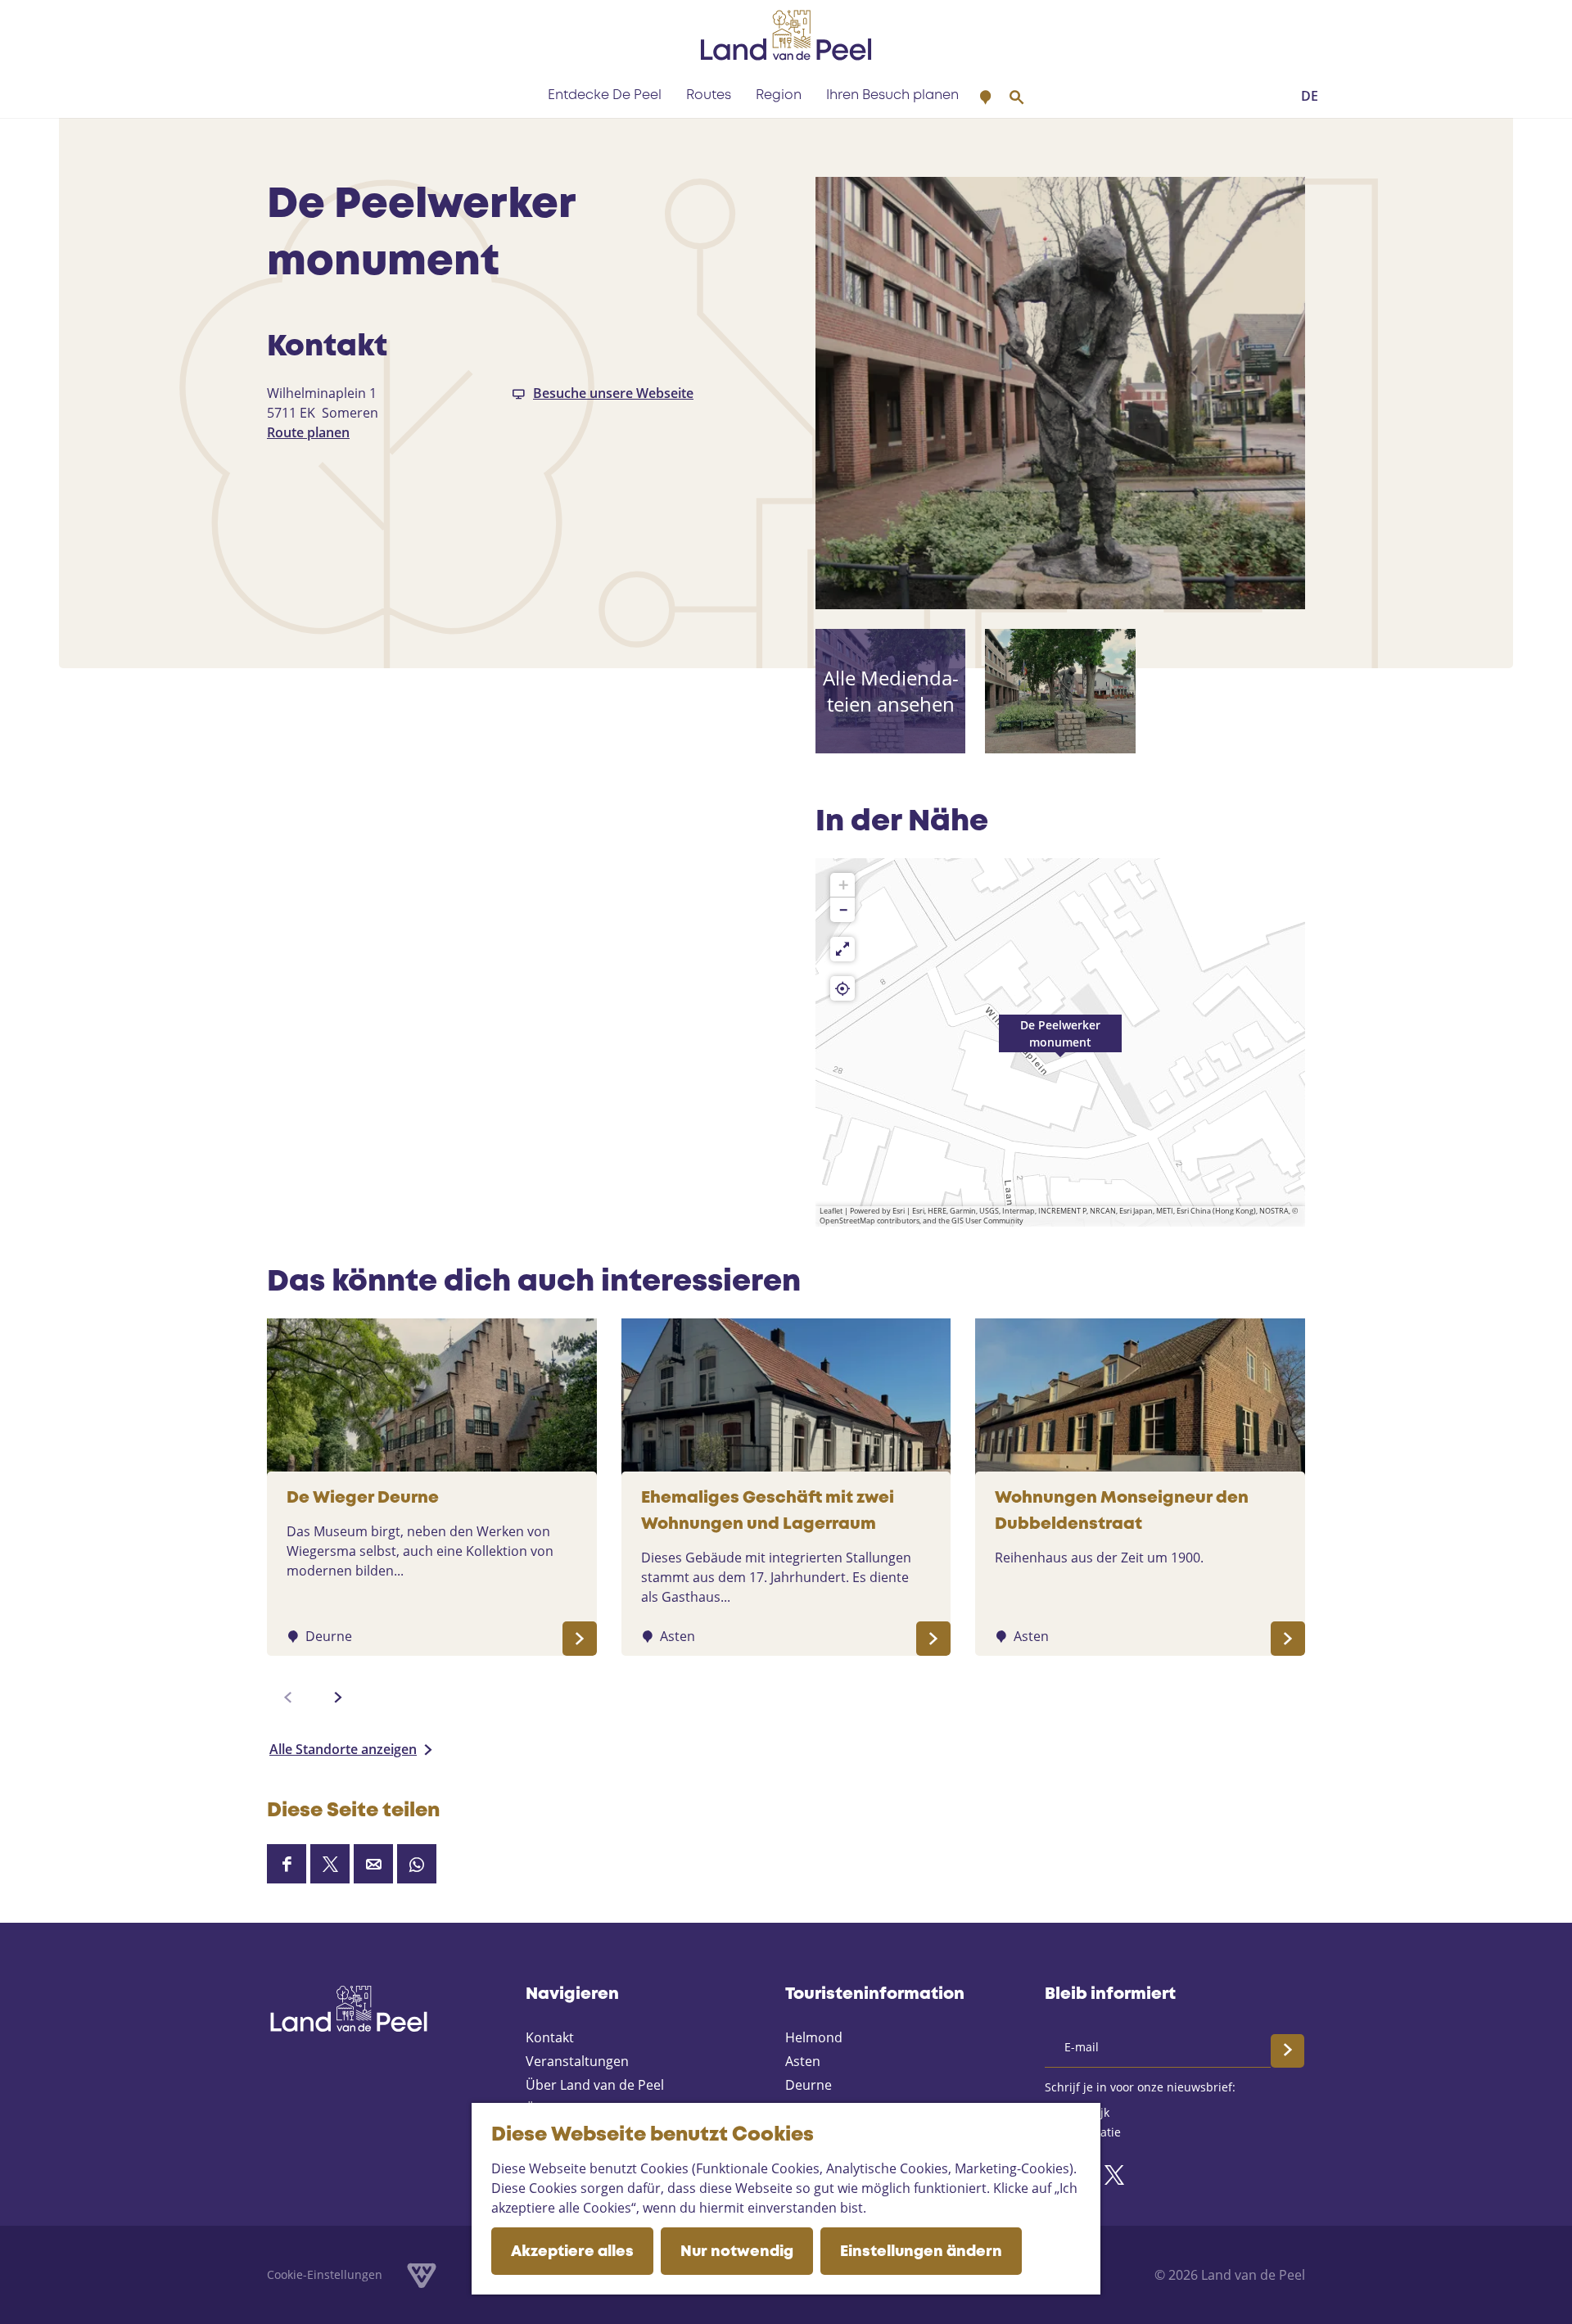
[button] (1060, 1042)
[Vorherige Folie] (288, 1698)
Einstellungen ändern (921, 2252)
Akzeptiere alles (572, 2252)
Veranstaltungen (577, 2061)
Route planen (308, 432)
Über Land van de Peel (595, 2085)
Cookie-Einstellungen (325, 2274)
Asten (803, 2061)
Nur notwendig (737, 2252)
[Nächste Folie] (338, 1698)
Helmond (814, 2037)
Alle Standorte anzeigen (343, 1749)
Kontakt (550, 2037)
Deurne (809, 2085)
